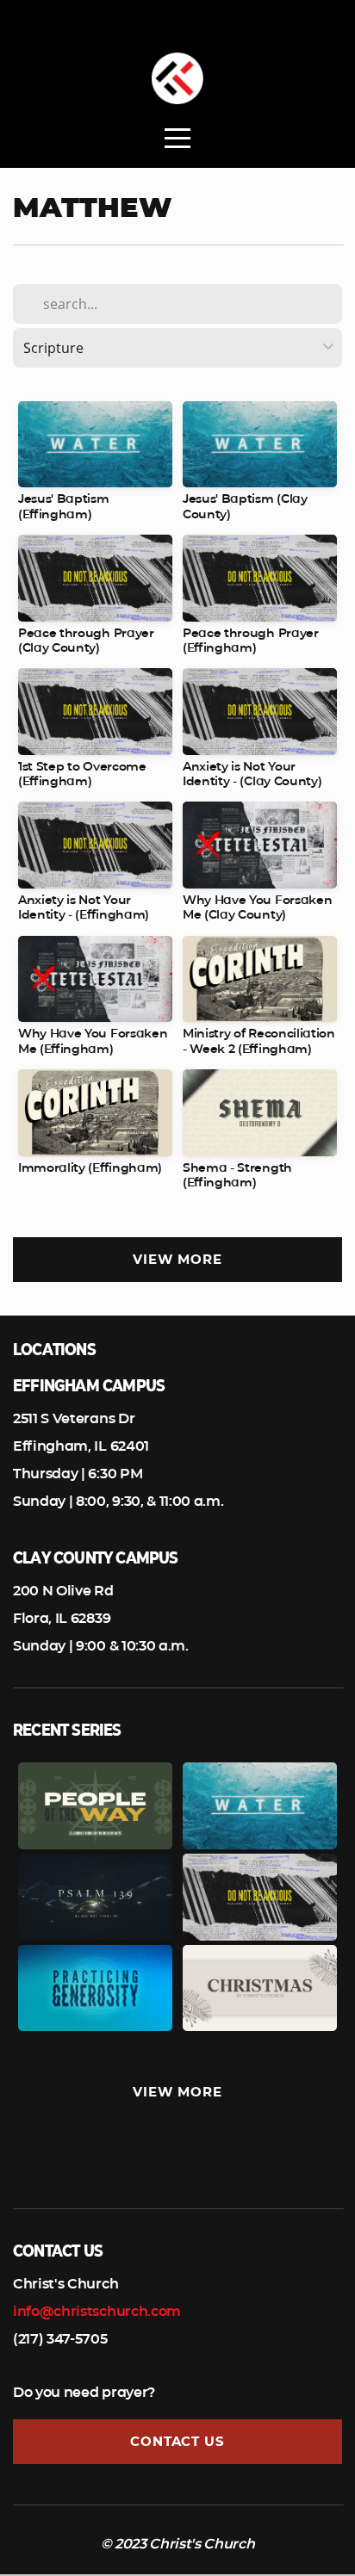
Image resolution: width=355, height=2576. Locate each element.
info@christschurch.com (97, 2311)
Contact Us (177, 2441)
